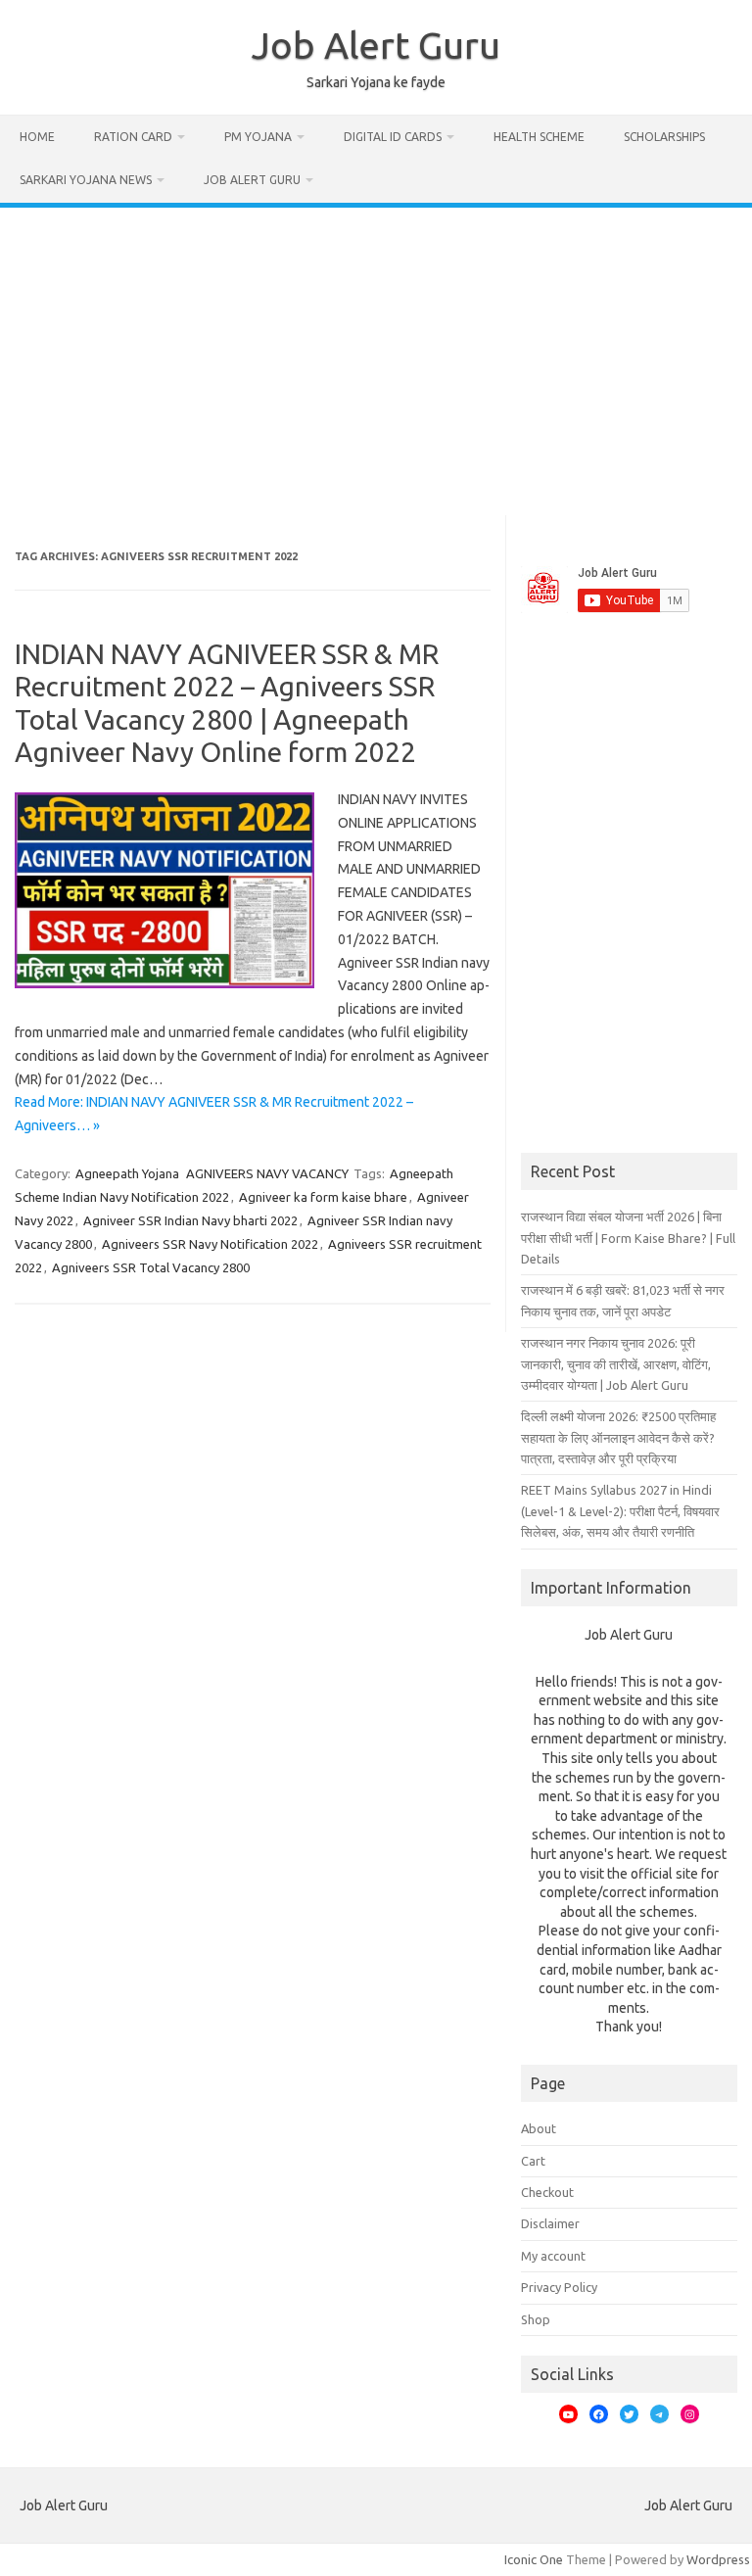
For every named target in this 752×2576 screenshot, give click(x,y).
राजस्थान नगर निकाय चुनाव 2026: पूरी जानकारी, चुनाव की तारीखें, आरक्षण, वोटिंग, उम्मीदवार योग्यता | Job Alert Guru (616, 1364)
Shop (536, 2319)
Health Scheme (539, 137)
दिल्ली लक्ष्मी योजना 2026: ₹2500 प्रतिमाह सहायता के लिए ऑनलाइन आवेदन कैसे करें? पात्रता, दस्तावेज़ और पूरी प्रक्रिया (618, 1437)
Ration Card (133, 137)
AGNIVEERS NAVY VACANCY (267, 1173)
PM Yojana (258, 137)
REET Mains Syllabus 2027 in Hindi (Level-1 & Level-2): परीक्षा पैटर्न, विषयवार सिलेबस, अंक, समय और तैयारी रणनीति (620, 1511)
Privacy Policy (559, 2287)
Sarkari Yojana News (86, 180)
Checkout (547, 2192)
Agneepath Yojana (127, 1173)
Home (37, 137)
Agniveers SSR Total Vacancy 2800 (151, 1267)
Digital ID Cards (393, 137)
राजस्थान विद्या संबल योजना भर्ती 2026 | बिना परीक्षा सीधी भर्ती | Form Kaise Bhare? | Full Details (628, 1238)
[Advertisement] (376, 355)
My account (553, 2256)
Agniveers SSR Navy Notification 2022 (210, 1244)
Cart (533, 2161)
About (539, 2128)
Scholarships (664, 137)
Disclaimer (550, 2223)
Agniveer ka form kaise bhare (323, 1197)
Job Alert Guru (376, 45)
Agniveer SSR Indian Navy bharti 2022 (190, 1220)
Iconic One (534, 2559)
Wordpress (718, 2559)
